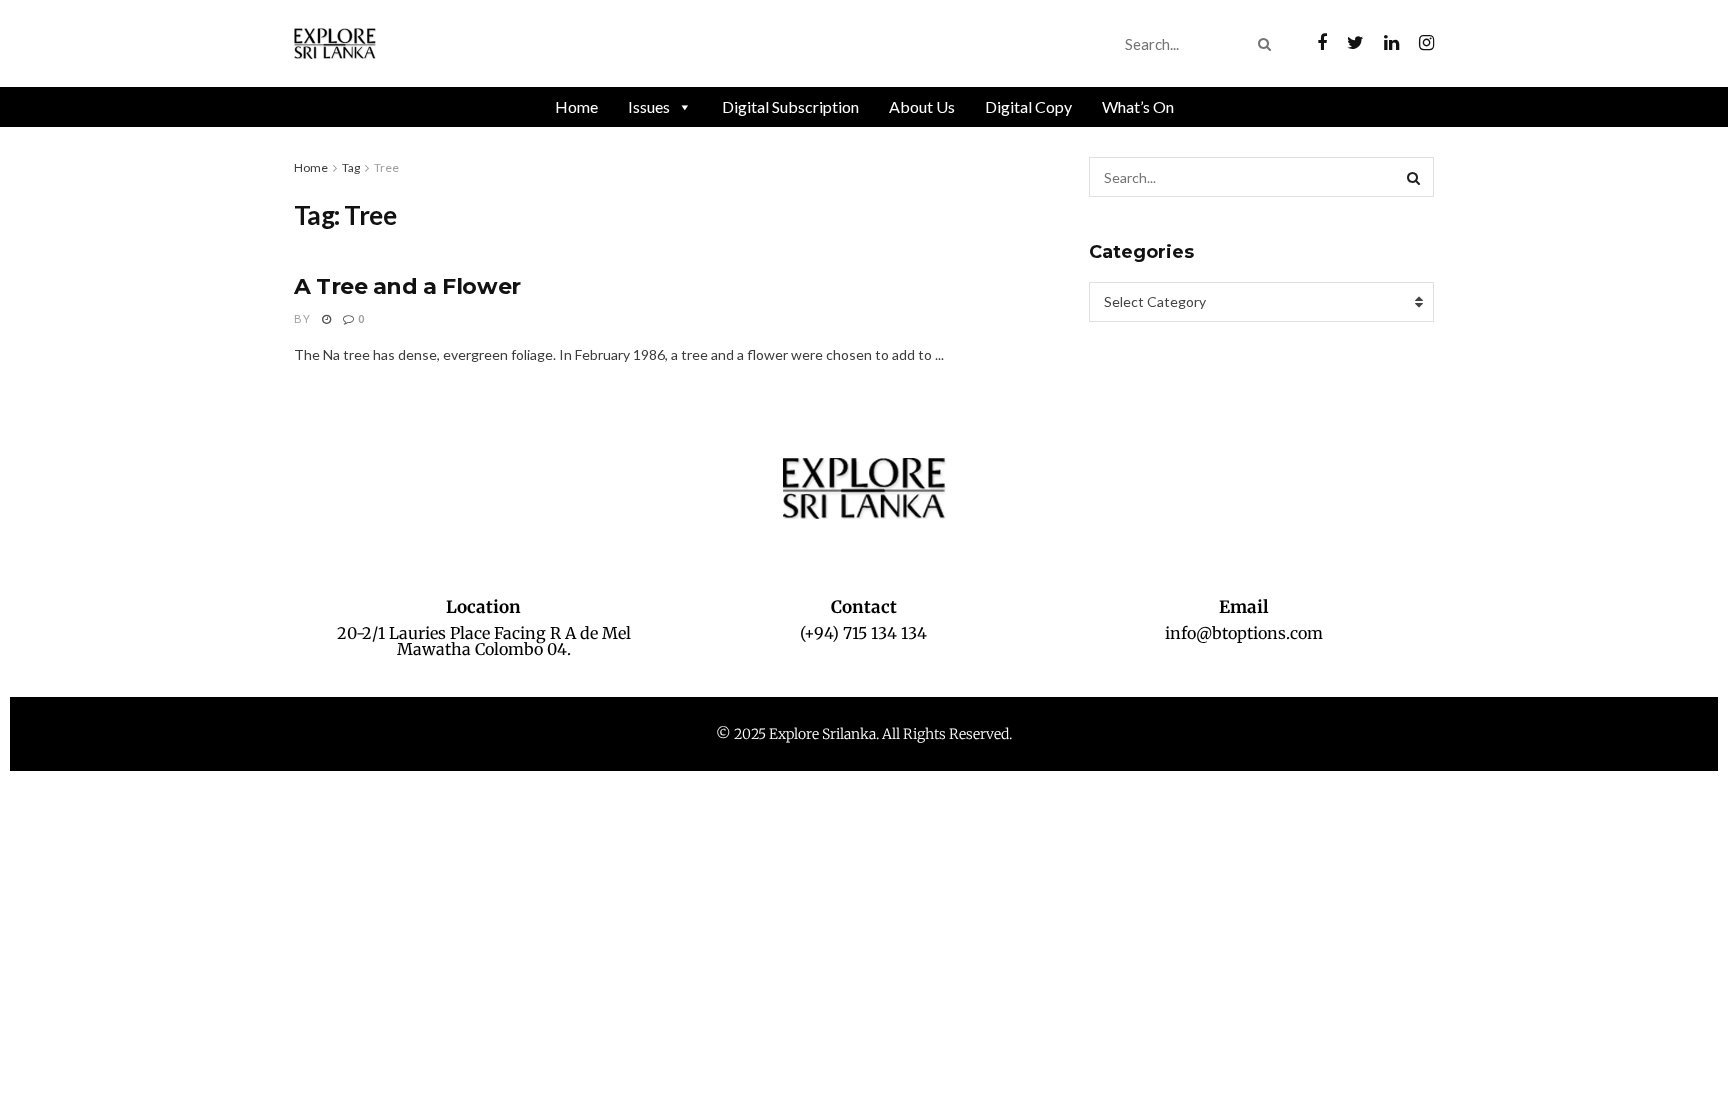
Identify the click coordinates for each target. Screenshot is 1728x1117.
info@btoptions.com (1244, 633)
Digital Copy (1028, 106)
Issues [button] (649, 106)
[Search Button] (1268, 44)
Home (576, 106)
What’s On (1138, 106)
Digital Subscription (790, 106)
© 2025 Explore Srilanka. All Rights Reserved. (864, 734)
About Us (922, 106)
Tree (386, 167)
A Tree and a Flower (407, 286)
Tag (351, 167)
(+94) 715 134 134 (863, 633)
